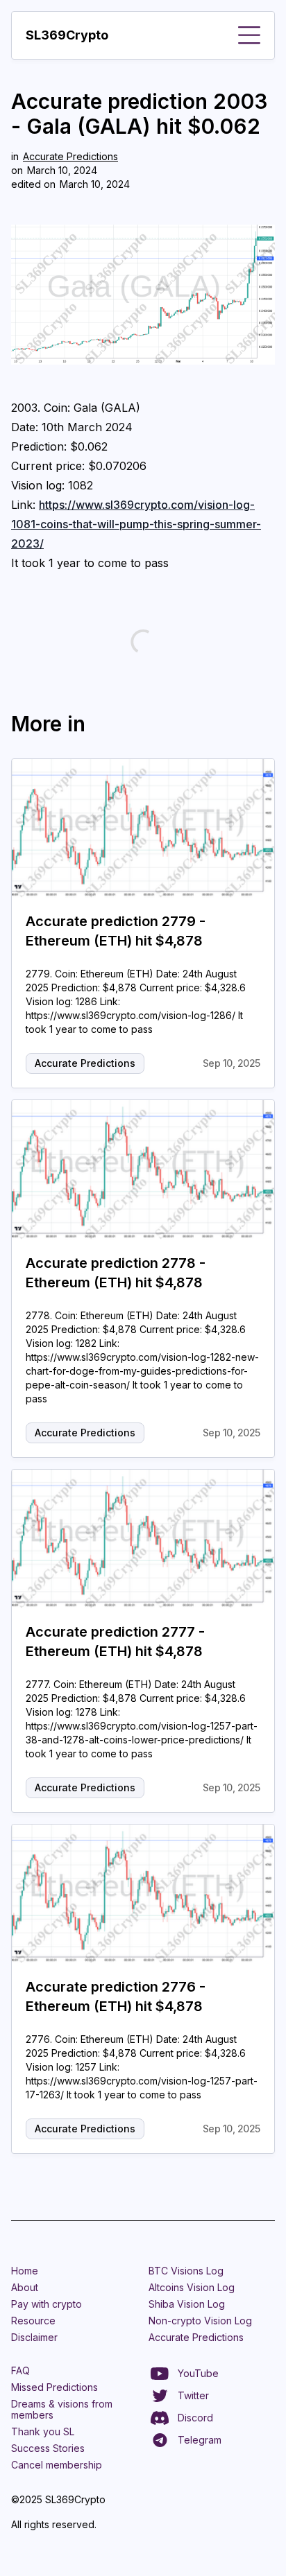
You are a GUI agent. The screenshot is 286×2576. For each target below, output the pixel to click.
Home (25, 2271)
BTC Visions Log (186, 2271)
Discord (195, 2418)
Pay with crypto (47, 2304)
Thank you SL (43, 2431)
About (25, 2287)
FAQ (20, 2370)
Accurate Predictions (70, 156)
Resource (33, 2321)
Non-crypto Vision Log (200, 2321)
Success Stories (48, 2448)
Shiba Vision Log (187, 2304)
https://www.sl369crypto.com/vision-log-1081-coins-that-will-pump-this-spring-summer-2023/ (136, 524)
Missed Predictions (54, 2387)
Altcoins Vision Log (192, 2287)
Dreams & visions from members (62, 2409)
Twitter (193, 2395)
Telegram (200, 2440)
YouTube (198, 2373)
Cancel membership (57, 2465)
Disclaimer (34, 2337)
